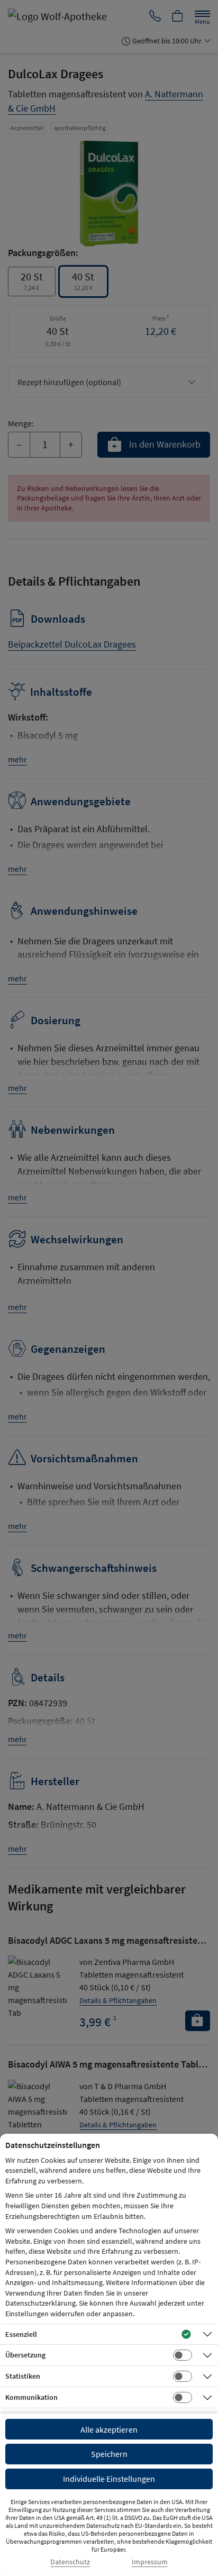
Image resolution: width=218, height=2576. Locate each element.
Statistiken (23, 2376)
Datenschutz (70, 2562)
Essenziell (21, 2334)
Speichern (109, 2454)
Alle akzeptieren (109, 2429)
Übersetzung (25, 2355)
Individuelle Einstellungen (109, 2479)
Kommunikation (31, 2397)
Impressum (150, 2562)
